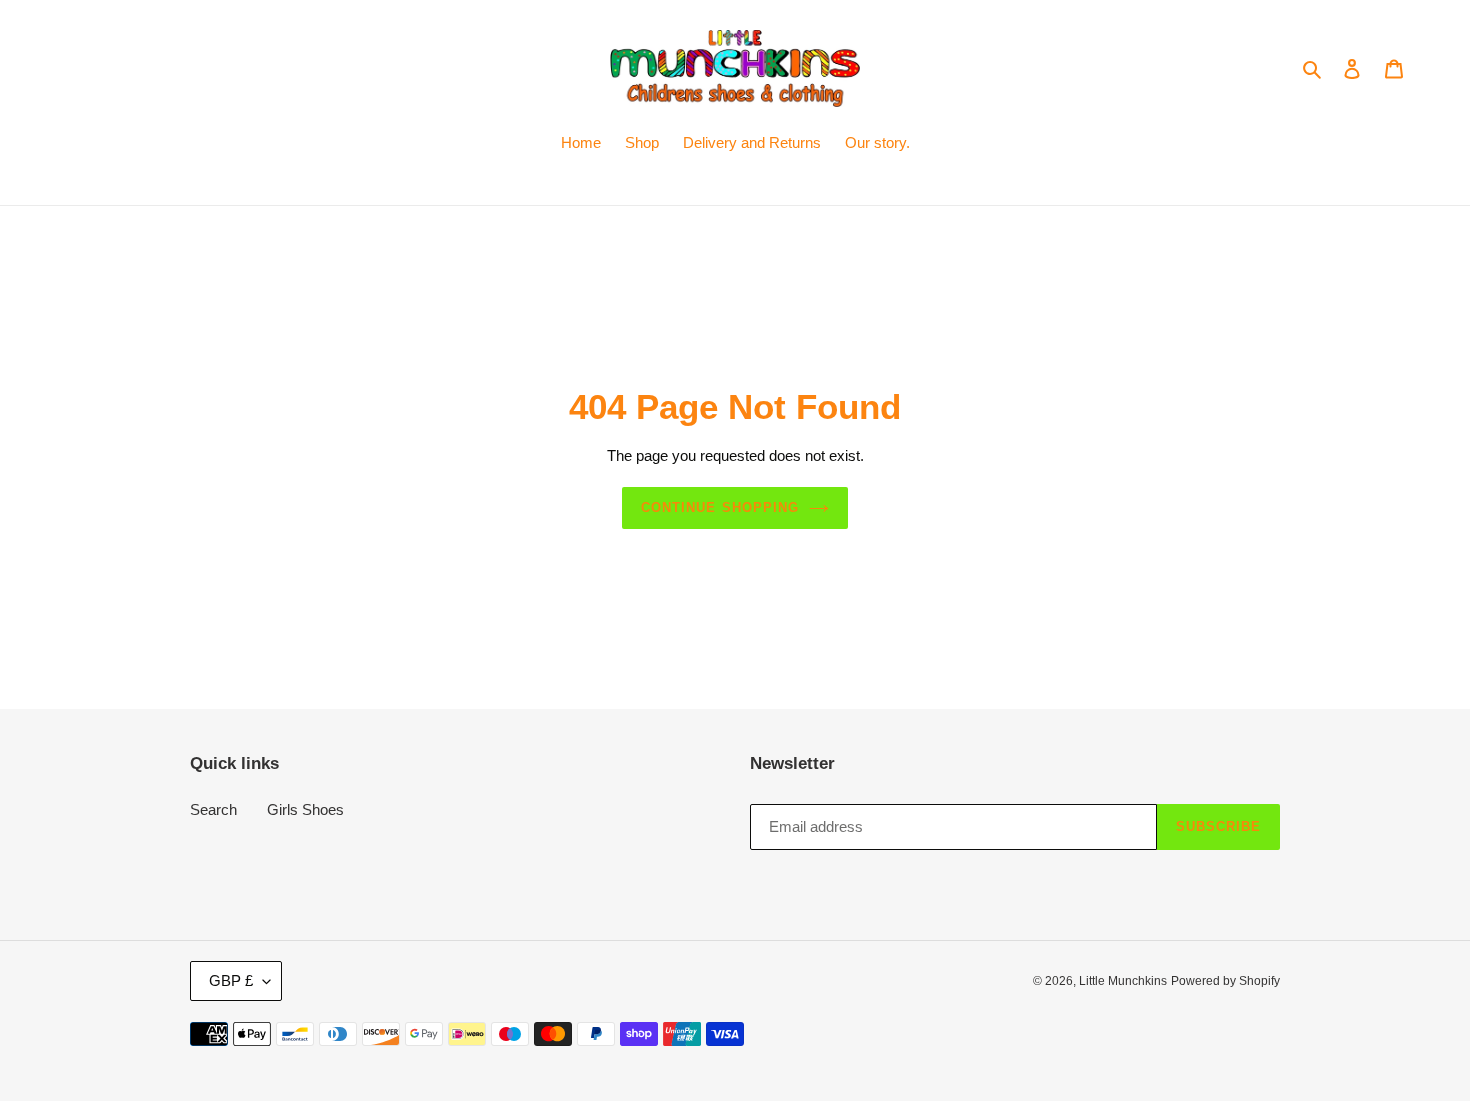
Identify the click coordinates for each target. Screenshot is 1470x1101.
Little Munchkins (1123, 981)
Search (213, 809)
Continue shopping (720, 507)
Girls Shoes (305, 809)
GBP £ (231, 980)
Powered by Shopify (1225, 981)
